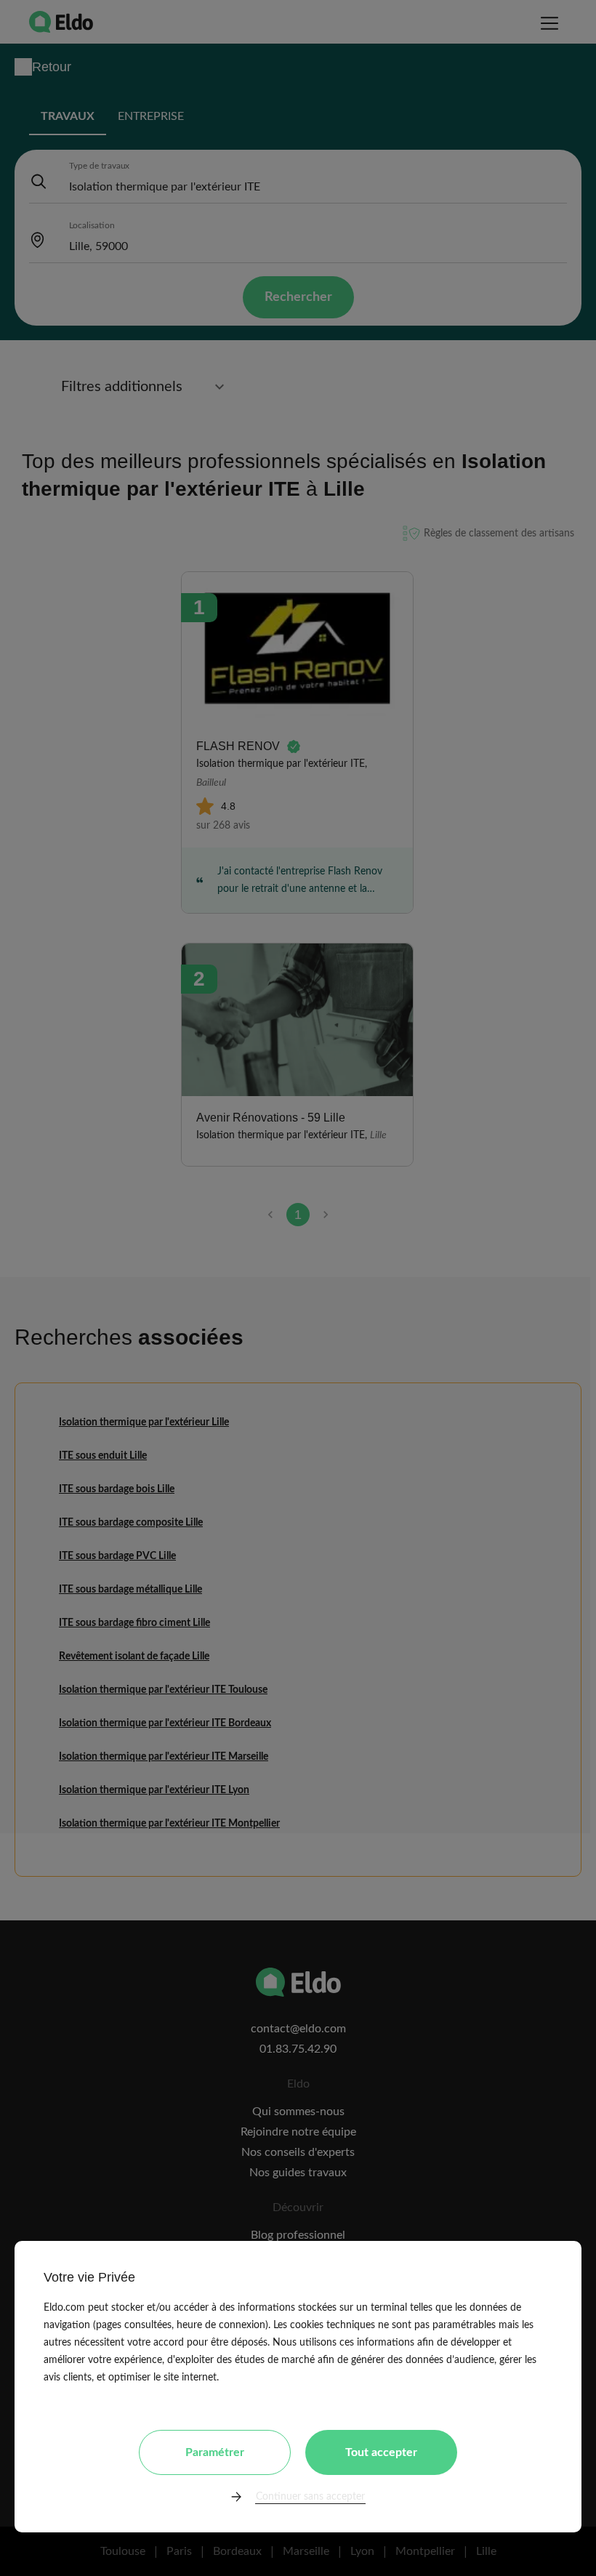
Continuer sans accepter (310, 2497)
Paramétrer (215, 2452)
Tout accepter (381, 2452)
